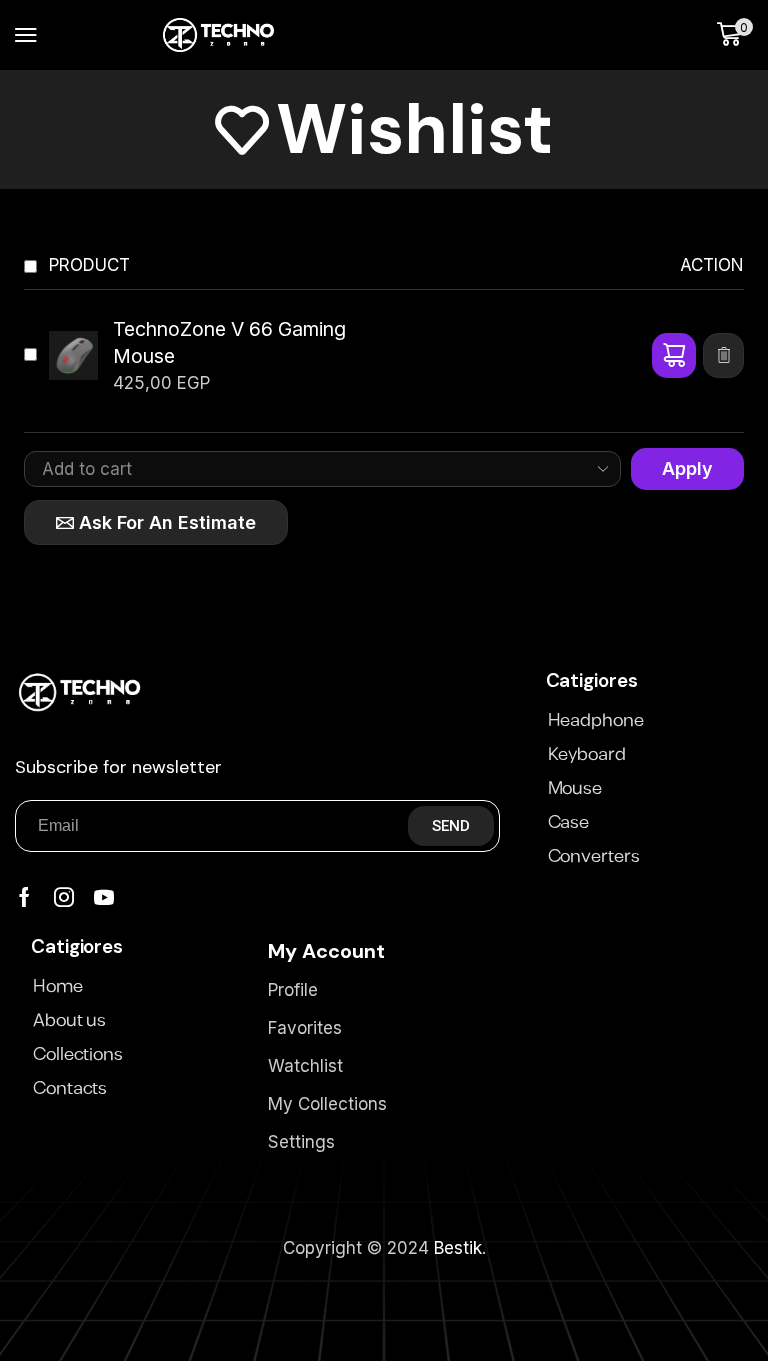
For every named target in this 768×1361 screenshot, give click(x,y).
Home (58, 987)
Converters (594, 857)
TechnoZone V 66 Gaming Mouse (229, 343)
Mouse (575, 789)
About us (69, 1021)
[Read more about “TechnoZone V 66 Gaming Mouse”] (674, 355)
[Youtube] (104, 897)
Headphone (596, 721)
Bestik (458, 1248)
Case (569, 823)
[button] (26, 35)
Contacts (70, 1089)
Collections (78, 1055)
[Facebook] (24, 897)
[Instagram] (64, 897)
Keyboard (587, 755)
